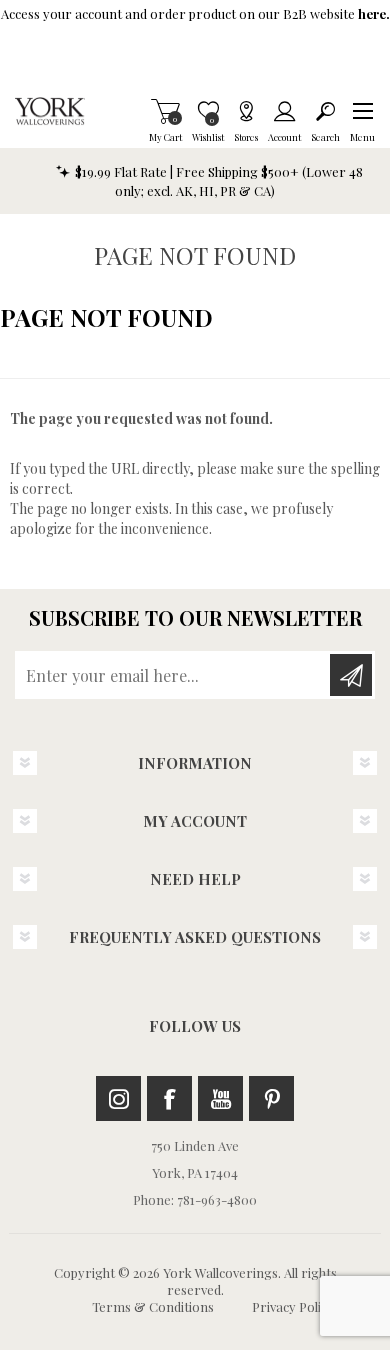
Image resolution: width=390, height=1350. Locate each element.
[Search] (325, 111)
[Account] (284, 111)
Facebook (169, 1098)
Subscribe (351, 675)
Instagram (118, 1098)
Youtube (220, 1098)
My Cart (165, 111)
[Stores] (246, 111)
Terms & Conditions (153, 1306)
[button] (362, 111)
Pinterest (271, 1098)
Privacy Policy (293, 1306)
